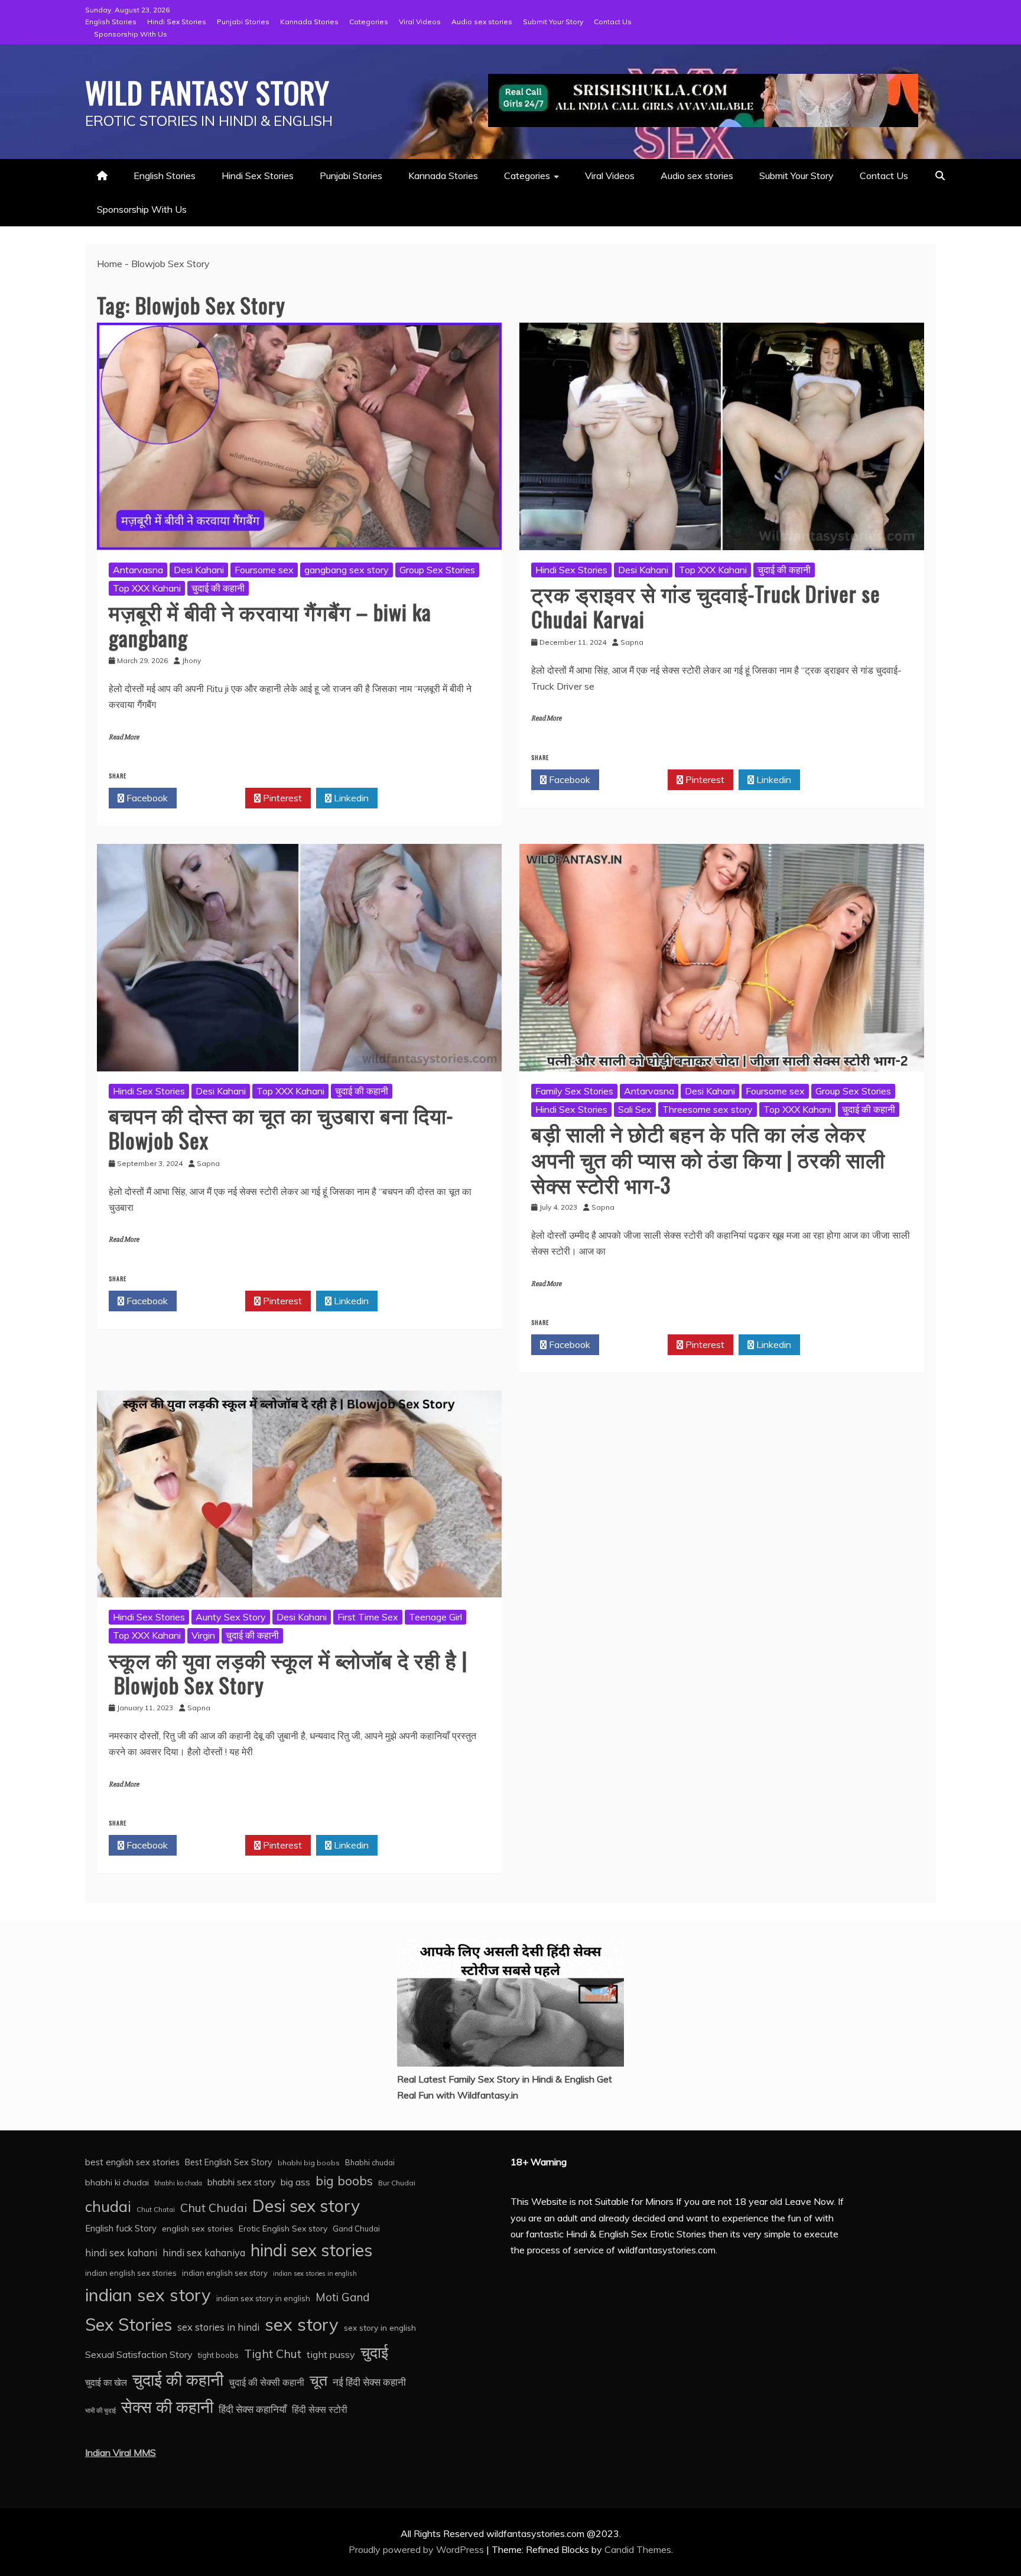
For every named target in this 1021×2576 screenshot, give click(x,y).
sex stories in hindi (218, 2327)
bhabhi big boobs (309, 2163)
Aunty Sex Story (231, 1617)
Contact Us (613, 22)
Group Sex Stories (437, 570)
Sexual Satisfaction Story (139, 2354)
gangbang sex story (347, 570)
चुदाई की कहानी (218, 588)
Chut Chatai (156, 2210)
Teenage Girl (435, 1617)
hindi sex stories (311, 2250)
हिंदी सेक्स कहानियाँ (253, 2409)
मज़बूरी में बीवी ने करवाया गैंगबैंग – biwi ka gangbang (270, 624)
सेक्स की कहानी (167, 2407)
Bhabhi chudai (370, 2162)
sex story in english (380, 2328)
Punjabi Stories (243, 22)
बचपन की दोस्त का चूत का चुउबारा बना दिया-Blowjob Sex (281, 1127)
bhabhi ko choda (178, 2183)
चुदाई (374, 2352)
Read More (124, 737)
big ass (295, 2182)
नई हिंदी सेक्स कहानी (369, 2382)
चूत (318, 2380)
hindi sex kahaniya (204, 2252)
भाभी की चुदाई (100, 2411)
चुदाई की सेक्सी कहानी (266, 2382)
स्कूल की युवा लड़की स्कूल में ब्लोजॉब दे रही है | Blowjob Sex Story (288, 1672)
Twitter (214, 798)
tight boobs (218, 2355)
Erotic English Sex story (283, 2228)
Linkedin (350, 798)
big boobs (344, 2181)
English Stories (111, 22)
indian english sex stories (131, 2273)
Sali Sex (635, 1109)
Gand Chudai (356, 2229)
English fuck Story (121, 2228)
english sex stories (198, 2229)
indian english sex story (225, 2273)
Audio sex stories (482, 22)
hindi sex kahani (121, 2253)
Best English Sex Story (229, 2162)
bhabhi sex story (241, 2182)
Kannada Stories (309, 22)
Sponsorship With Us (131, 34)
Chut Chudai (214, 2208)
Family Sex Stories (574, 1091)
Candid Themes (638, 2549)
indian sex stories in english (315, 2273)
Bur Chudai (397, 2183)
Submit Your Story (553, 22)
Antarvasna (138, 570)
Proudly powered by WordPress (417, 2549)
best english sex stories (132, 2162)
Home (110, 264)
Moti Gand (343, 2297)
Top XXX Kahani (147, 588)
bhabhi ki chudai (117, 2182)
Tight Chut (273, 2354)
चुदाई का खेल (106, 2382)
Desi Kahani (199, 570)
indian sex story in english (263, 2298)
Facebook (146, 798)
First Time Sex (368, 1617)
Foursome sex (264, 570)
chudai (108, 2206)
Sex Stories (129, 2324)
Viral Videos (420, 22)
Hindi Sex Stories (177, 22)
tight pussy (331, 2354)
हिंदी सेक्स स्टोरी (320, 2409)
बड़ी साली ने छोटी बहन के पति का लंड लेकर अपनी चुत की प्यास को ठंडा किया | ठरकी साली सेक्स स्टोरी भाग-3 (708, 1158)
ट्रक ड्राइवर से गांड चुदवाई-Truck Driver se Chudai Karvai (706, 606)
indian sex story (148, 2295)
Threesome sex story (708, 1109)
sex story (302, 2324)
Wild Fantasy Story (207, 92)
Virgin (203, 1635)
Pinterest (281, 798)
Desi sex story (306, 2205)
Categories (369, 22)
